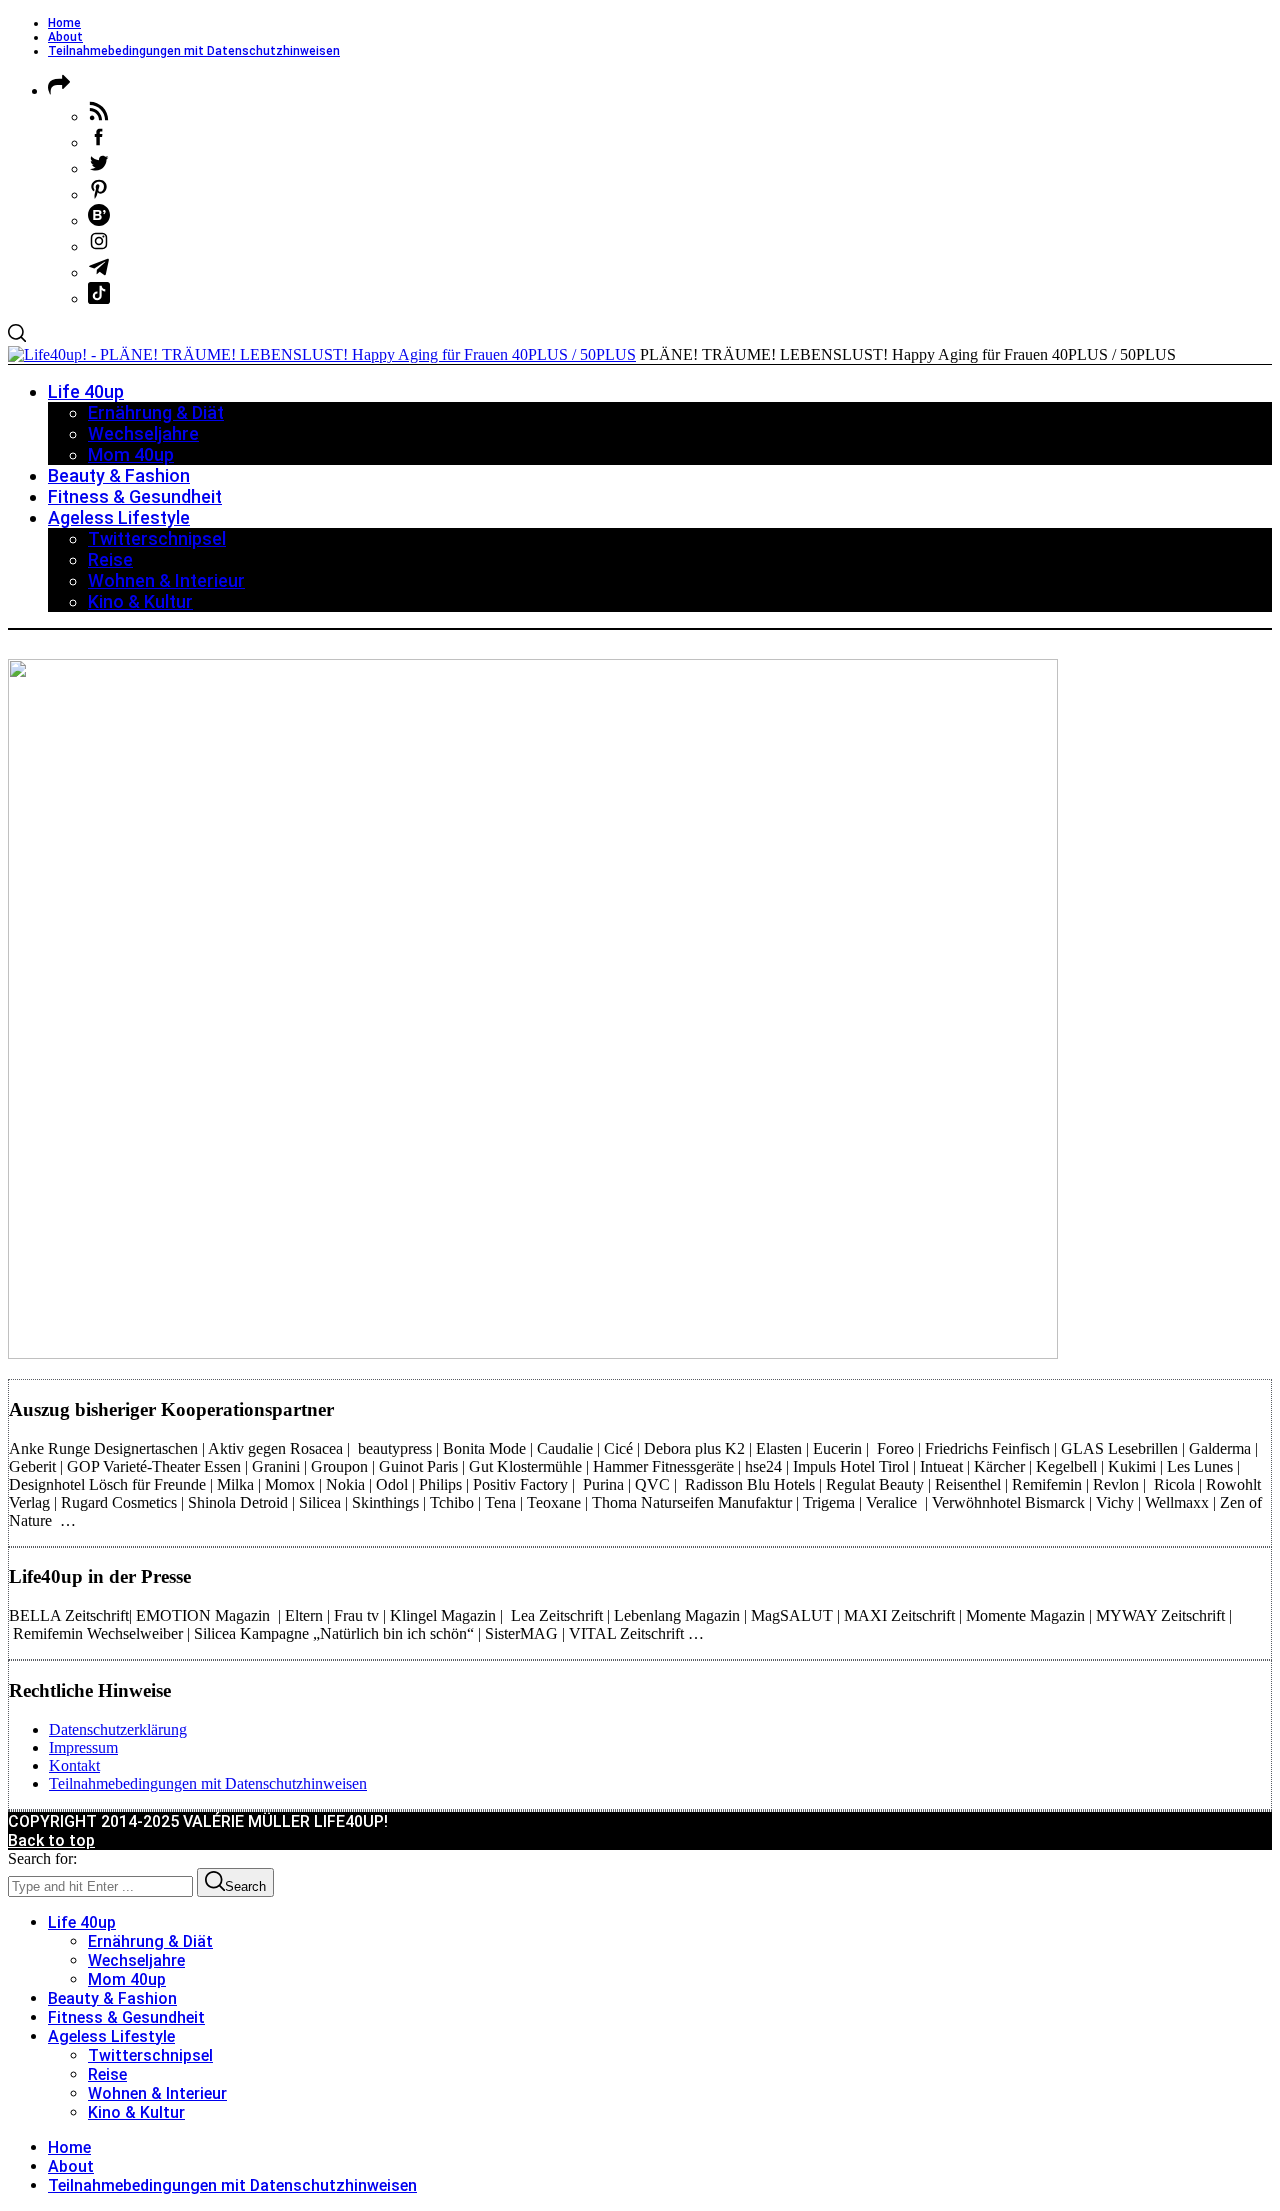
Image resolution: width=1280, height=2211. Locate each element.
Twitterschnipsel (150, 2055)
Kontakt (74, 1765)
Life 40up (82, 1922)
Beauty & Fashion (112, 1998)
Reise (107, 2074)
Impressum (83, 1747)
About (65, 37)
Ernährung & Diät (150, 1941)
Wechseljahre (136, 1960)
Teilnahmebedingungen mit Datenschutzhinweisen (194, 51)
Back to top (51, 1840)
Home (64, 23)
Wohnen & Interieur (157, 2093)
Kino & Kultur (136, 2112)
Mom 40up (127, 1979)
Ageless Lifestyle (111, 2036)
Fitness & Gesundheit (126, 2017)
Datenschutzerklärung (118, 1729)
